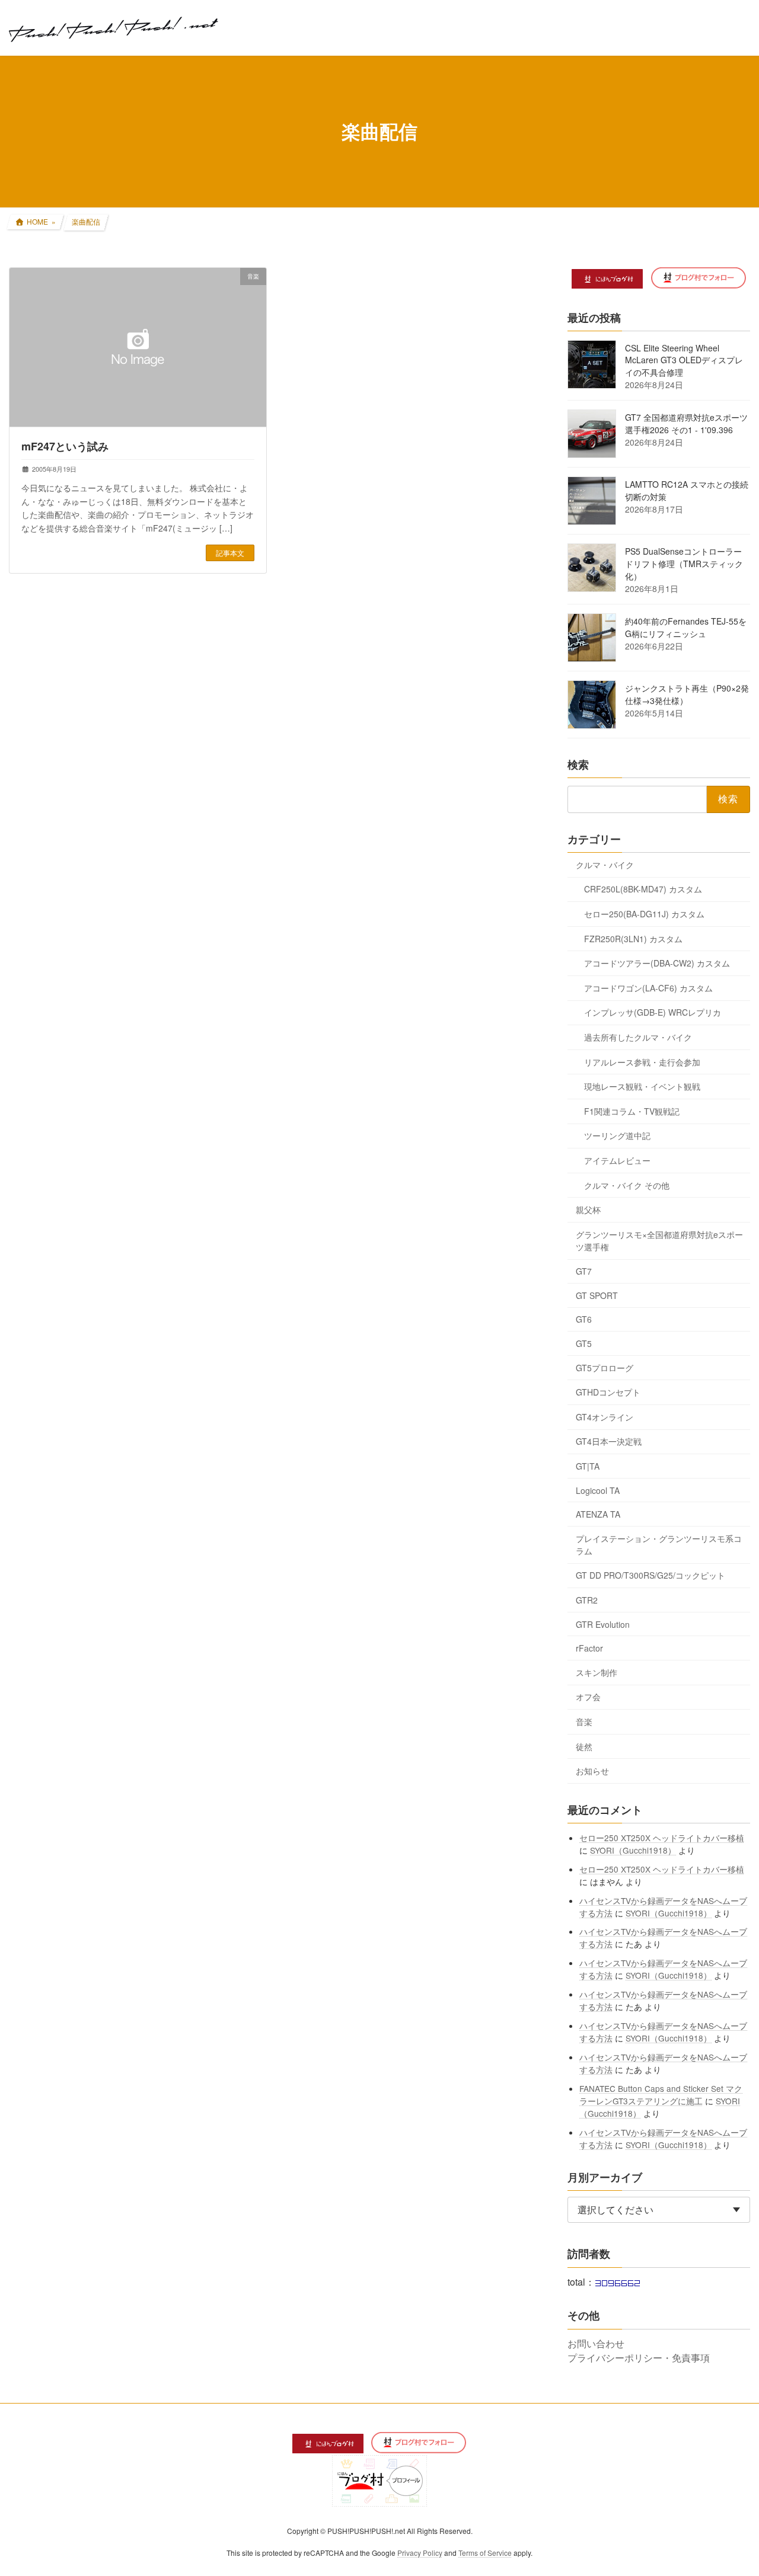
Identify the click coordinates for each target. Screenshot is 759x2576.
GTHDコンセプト (608, 1392)
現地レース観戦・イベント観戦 (642, 1086)
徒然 (584, 1746)
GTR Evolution (603, 1624)
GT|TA (588, 1466)
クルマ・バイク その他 (627, 1185)
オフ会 (588, 1697)
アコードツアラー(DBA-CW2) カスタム (657, 963)
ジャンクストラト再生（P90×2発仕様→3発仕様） (687, 694)
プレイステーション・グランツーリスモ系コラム (659, 1544)
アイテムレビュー (617, 1160)
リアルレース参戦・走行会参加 (642, 1061)
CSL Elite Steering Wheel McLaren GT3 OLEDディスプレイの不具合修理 (684, 360)
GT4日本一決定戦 (609, 1441)
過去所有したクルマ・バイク (638, 1037)
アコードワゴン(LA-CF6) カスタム (648, 987)
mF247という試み (65, 446)
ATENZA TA (598, 1514)
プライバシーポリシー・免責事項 (639, 2358)
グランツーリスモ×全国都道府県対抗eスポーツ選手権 (659, 1240)
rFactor (589, 1648)
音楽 (584, 1721)
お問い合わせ (596, 2343)
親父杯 (588, 1209)
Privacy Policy (420, 2553)
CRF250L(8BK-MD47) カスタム (643, 889)
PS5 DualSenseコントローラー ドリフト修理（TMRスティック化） (684, 564)
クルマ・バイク (605, 864)
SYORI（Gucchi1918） (634, 1849)
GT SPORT (597, 1295)
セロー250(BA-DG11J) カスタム (644, 914)
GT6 (584, 1319)
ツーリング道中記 (617, 1135)
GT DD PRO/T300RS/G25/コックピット (650, 1575)
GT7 (584, 1271)
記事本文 (230, 553)
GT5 (584, 1343)
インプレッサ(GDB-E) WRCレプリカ (653, 1012)
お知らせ (592, 1771)
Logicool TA (598, 1490)
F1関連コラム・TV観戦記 (632, 1111)
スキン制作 (597, 1672)
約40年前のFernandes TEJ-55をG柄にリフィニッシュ (686, 627)
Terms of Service (485, 2553)
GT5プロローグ (605, 1367)
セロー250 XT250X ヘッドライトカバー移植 (662, 1837)
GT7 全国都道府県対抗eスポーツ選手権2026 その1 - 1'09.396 (686, 423)
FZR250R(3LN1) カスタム (633, 938)
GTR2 (587, 1600)
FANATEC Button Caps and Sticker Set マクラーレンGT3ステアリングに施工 (661, 2094)
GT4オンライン (605, 1416)
